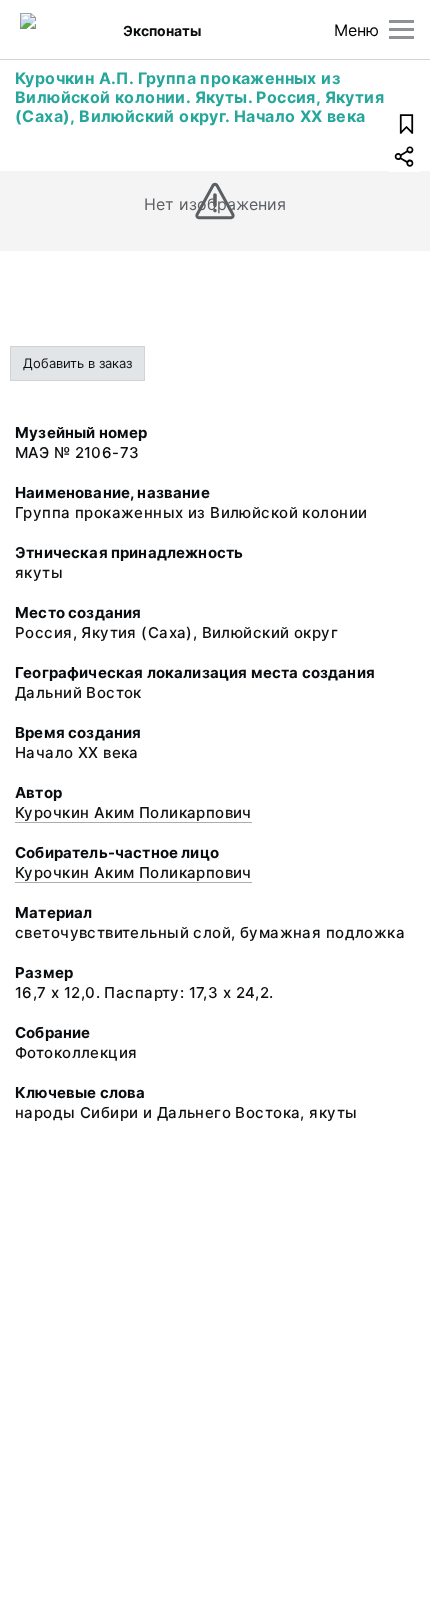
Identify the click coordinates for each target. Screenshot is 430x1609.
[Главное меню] (401, 29)
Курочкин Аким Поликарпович (133, 812)
